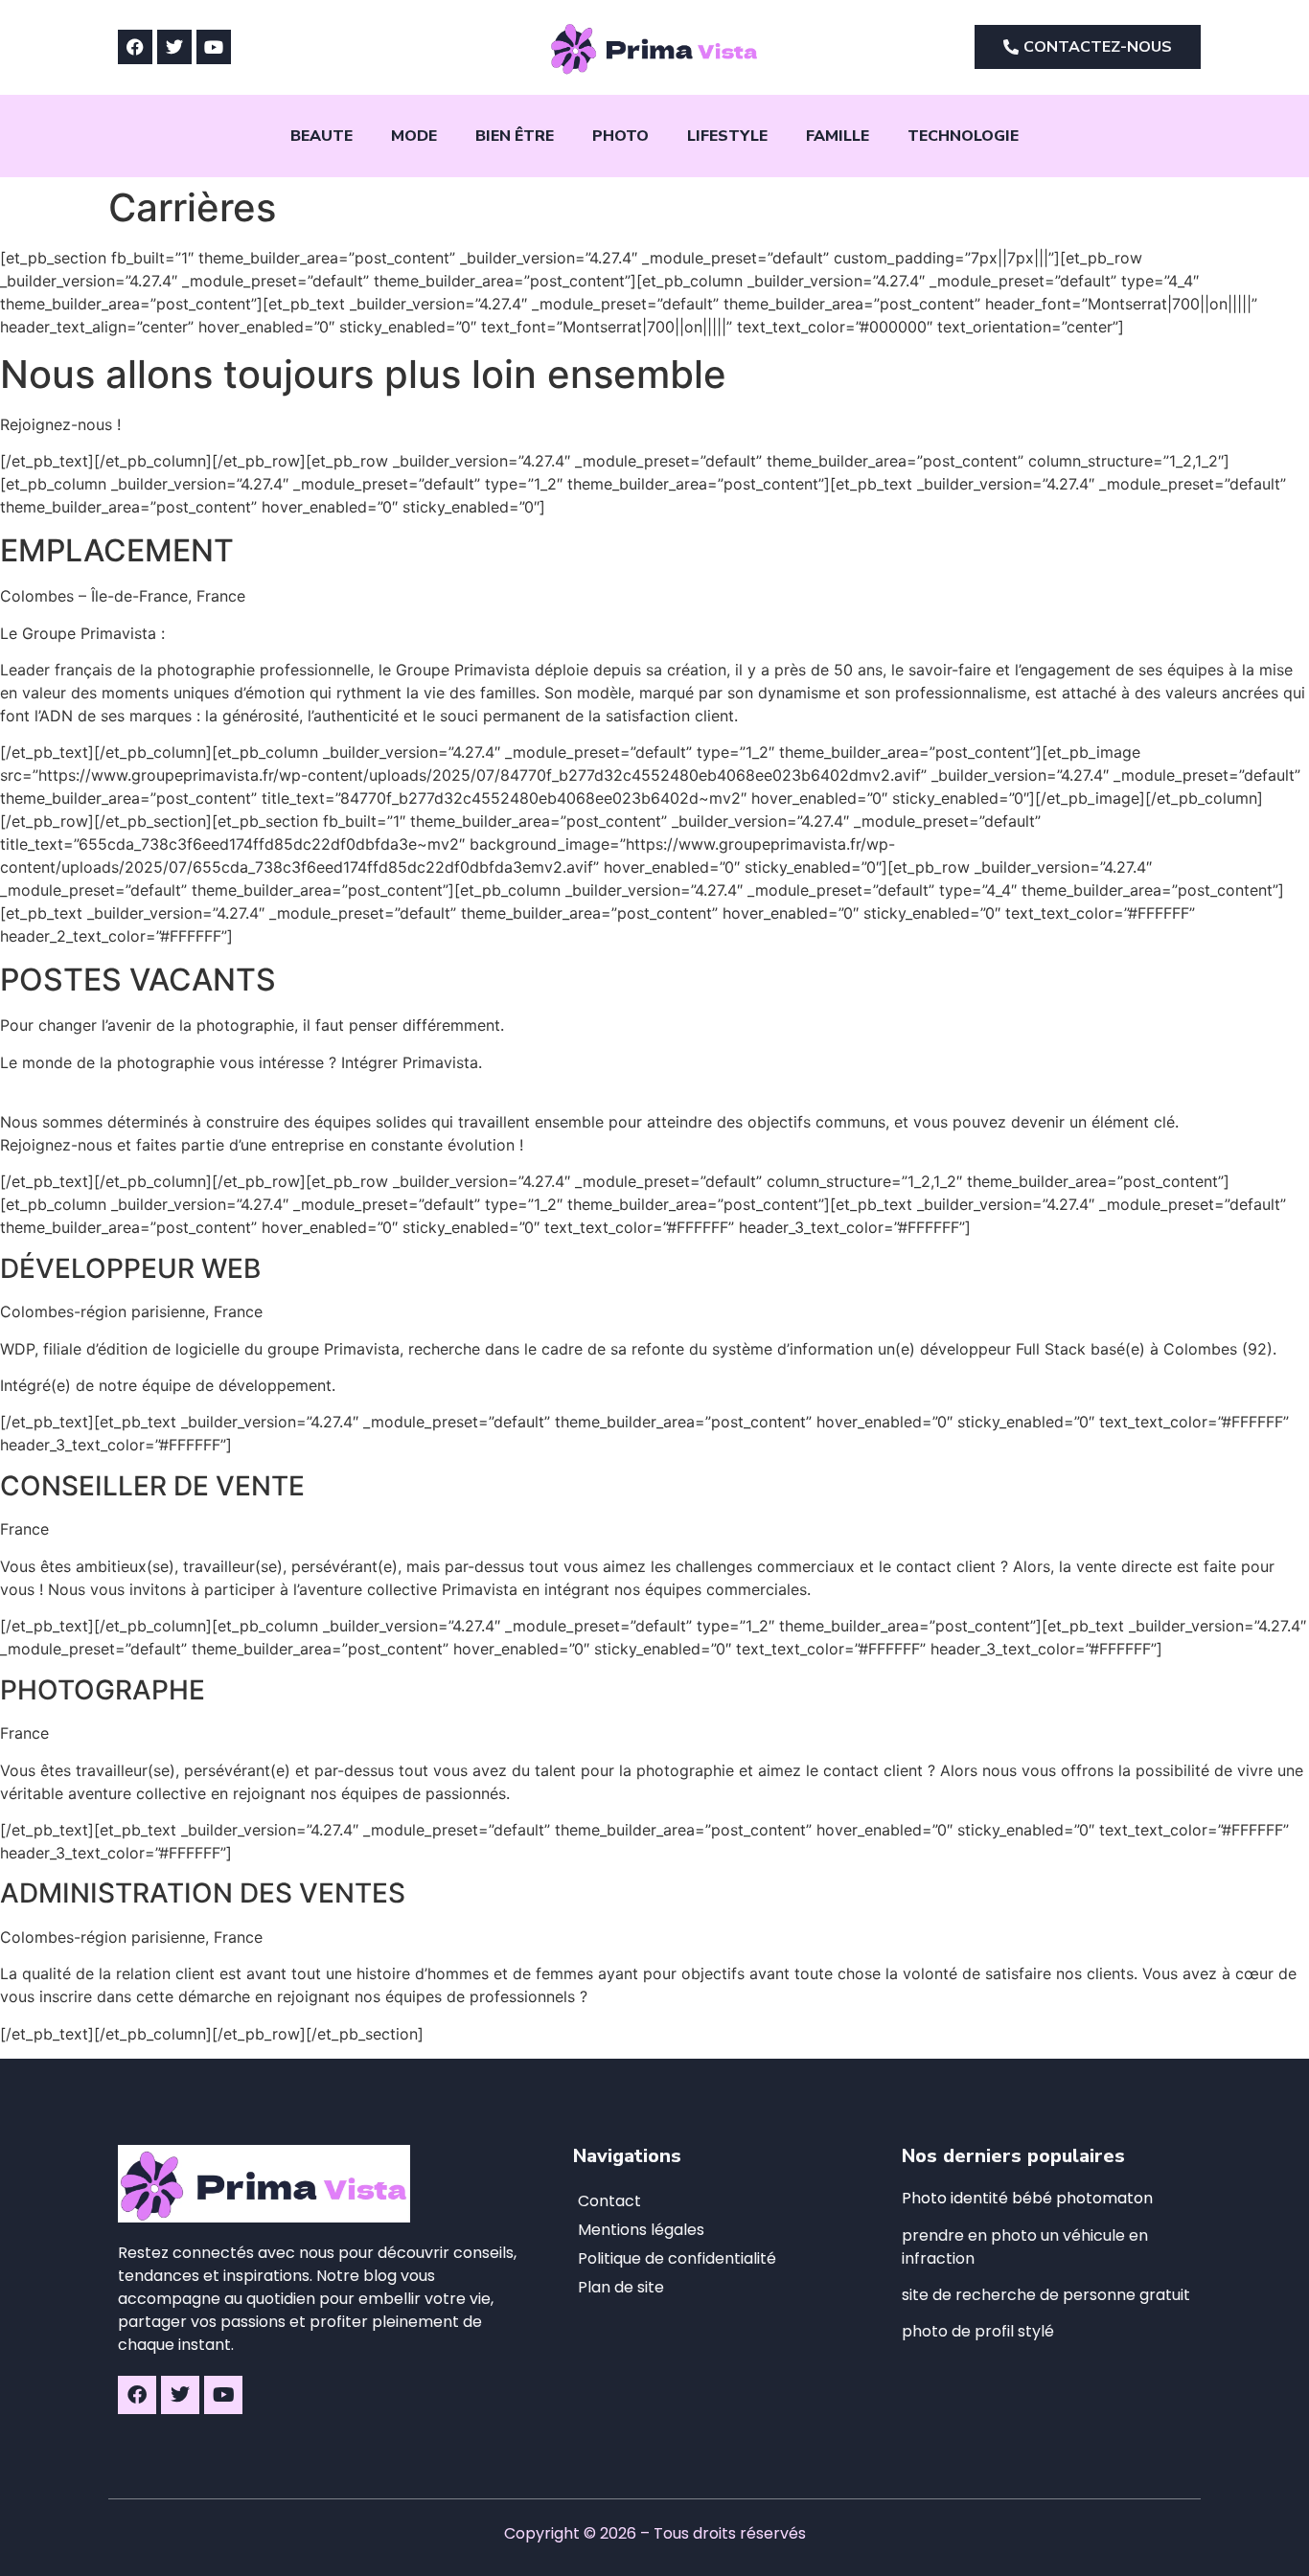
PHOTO (620, 136)
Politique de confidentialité (677, 2258)
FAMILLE (838, 136)
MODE (414, 136)
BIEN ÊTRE (515, 136)
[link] (1046, 2295)
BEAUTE (322, 136)
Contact (609, 2201)
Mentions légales (641, 2230)
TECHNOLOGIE (963, 136)
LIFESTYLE (727, 136)
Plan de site (621, 2287)
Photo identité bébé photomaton (1027, 2198)
